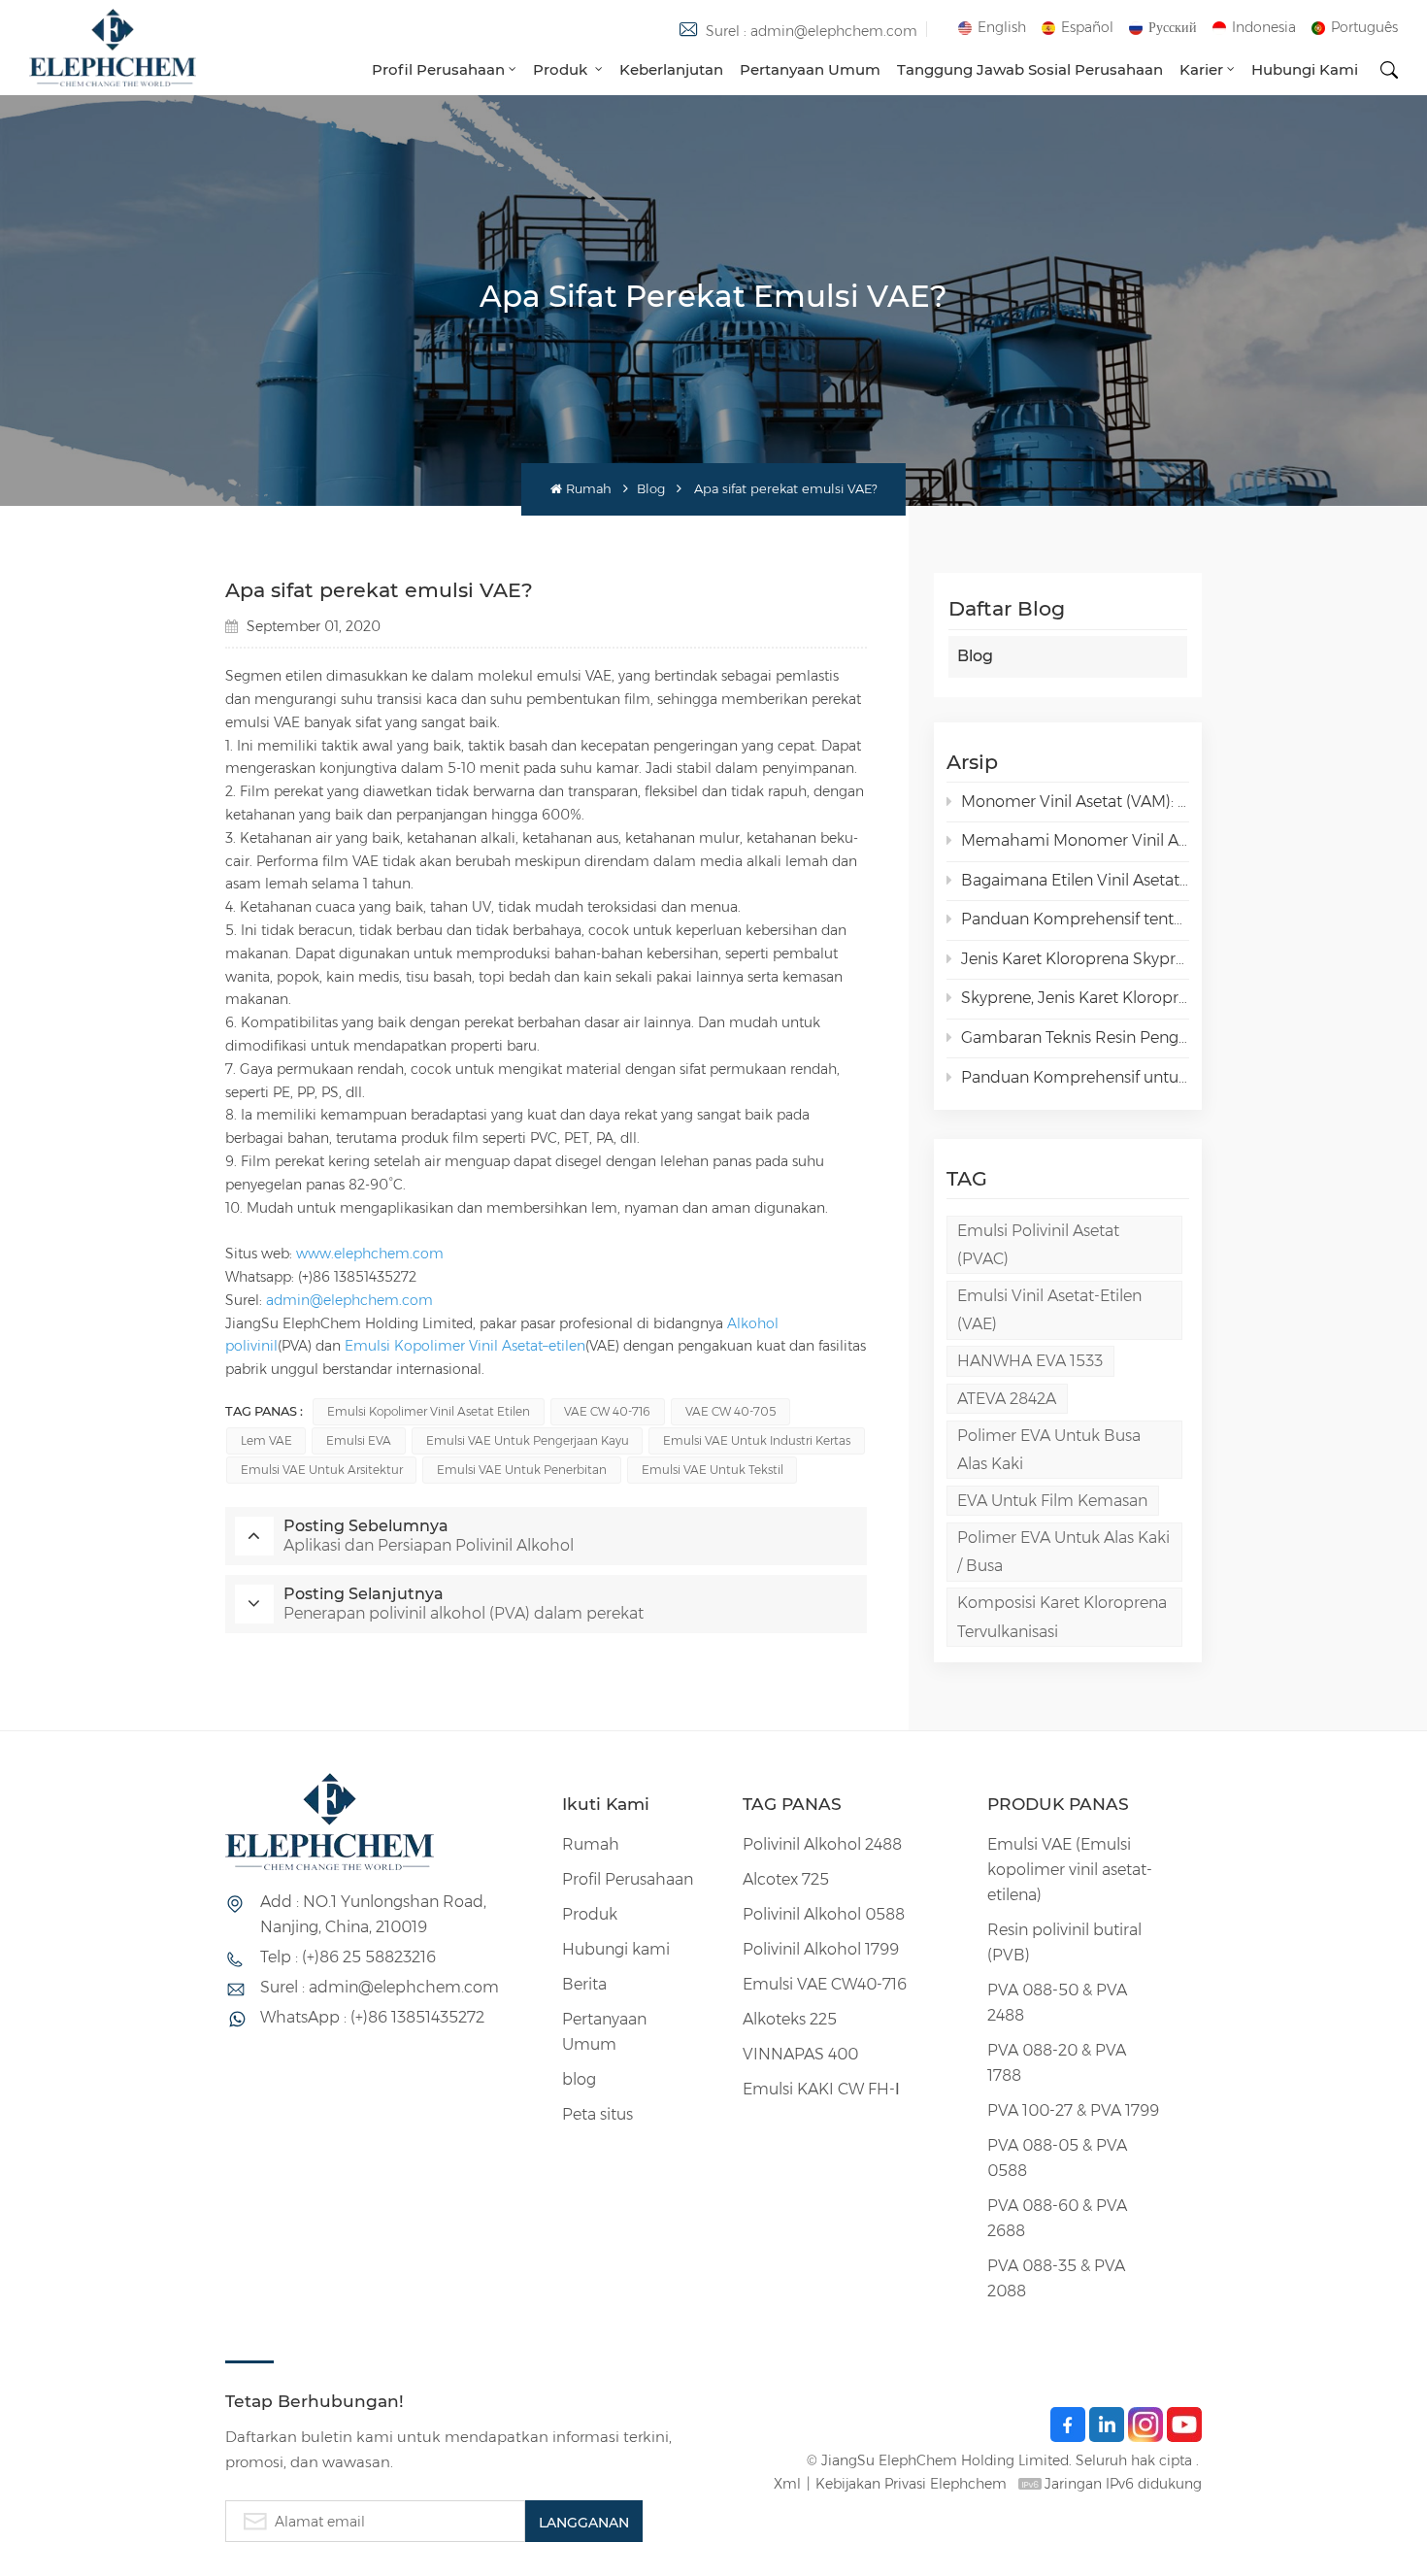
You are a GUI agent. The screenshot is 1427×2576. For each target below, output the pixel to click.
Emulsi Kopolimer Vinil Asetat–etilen (465, 1346)
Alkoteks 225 (790, 2019)
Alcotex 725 (786, 1879)
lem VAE (266, 1440)
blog (579, 2079)
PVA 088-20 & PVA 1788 (1057, 2063)
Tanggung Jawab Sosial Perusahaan (1030, 69)
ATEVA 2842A (1007, 1399)
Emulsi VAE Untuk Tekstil (713, 1470)
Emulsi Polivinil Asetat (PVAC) (1038, 1245)
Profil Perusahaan (438, 69)
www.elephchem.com (370, 1254)
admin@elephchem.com (349, 1300)
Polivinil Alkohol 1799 (821, 1949)
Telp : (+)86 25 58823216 (348, 1957)
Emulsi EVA (359, 1440)
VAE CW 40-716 (607, 1411)
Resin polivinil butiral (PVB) (1064, 1942)
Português (1364, 27)
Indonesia (1264, 27)
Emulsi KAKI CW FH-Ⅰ (821, 2089)
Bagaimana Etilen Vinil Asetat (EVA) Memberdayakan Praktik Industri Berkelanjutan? (1075, 880)
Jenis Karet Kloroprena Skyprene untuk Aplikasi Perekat (1075, 959)
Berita (584, 1984)
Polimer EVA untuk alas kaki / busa (1063, 1552)
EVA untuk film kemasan (1052, 1501)
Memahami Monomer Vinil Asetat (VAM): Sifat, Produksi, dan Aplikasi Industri (1075, 840)
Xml (787, 2484)
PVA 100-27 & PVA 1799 (1073, 2110)
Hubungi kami (1305, 69)
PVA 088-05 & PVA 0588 (1057, 2158)
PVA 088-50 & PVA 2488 (1057, 2003)
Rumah (588, 489)
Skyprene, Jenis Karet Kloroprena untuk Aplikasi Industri (1075, 998)
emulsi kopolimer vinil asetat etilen (429, 1411)
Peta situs (597, 2114)
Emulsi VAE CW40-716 (825, 1984)
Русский (1173, 27)
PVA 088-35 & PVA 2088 (1056, 2278)
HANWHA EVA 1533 (1030, 1361)
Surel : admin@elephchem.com (812, 31)
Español (1087, 27)
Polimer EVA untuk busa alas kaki (1049, 1450)
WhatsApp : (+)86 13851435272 (372, 2017)
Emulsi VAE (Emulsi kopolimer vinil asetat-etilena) (1070, 1870)
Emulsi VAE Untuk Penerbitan (522, 1470)
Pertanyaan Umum (810, 69)
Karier (1201, 69)
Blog (651, 489)
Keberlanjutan (671, 69)
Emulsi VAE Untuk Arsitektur (322, 1470)
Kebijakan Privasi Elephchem (911, 2484)
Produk (562, 69)
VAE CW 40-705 (730, 1411)
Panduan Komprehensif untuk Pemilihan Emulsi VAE (1075, 1077)
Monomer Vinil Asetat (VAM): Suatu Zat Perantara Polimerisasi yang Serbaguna (1075, 802)
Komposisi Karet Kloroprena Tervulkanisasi (1062, 1617)
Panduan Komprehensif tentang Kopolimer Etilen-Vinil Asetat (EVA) (1075, 919)
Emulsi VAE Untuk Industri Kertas (757, 1440)
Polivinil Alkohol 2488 (822, 1844)
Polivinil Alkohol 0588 (824, 1914)
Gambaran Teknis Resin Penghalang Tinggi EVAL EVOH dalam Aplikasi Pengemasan (1075, 1037)
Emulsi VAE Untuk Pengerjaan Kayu (528, 1440)
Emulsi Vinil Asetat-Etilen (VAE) (1049, 1310)
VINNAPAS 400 (800, 2054)
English (1002, 27)
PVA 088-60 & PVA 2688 (1057, 2218)
